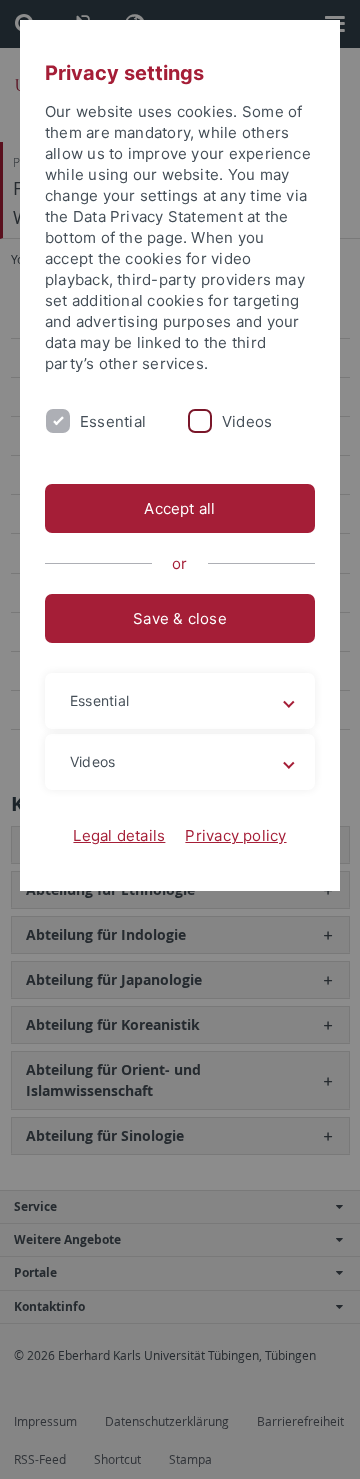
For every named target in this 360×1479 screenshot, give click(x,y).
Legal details (119, 835)
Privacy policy (235, 835)
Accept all (179, 508)
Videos (247, 421)
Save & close (180, 618)
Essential (113, 421)
